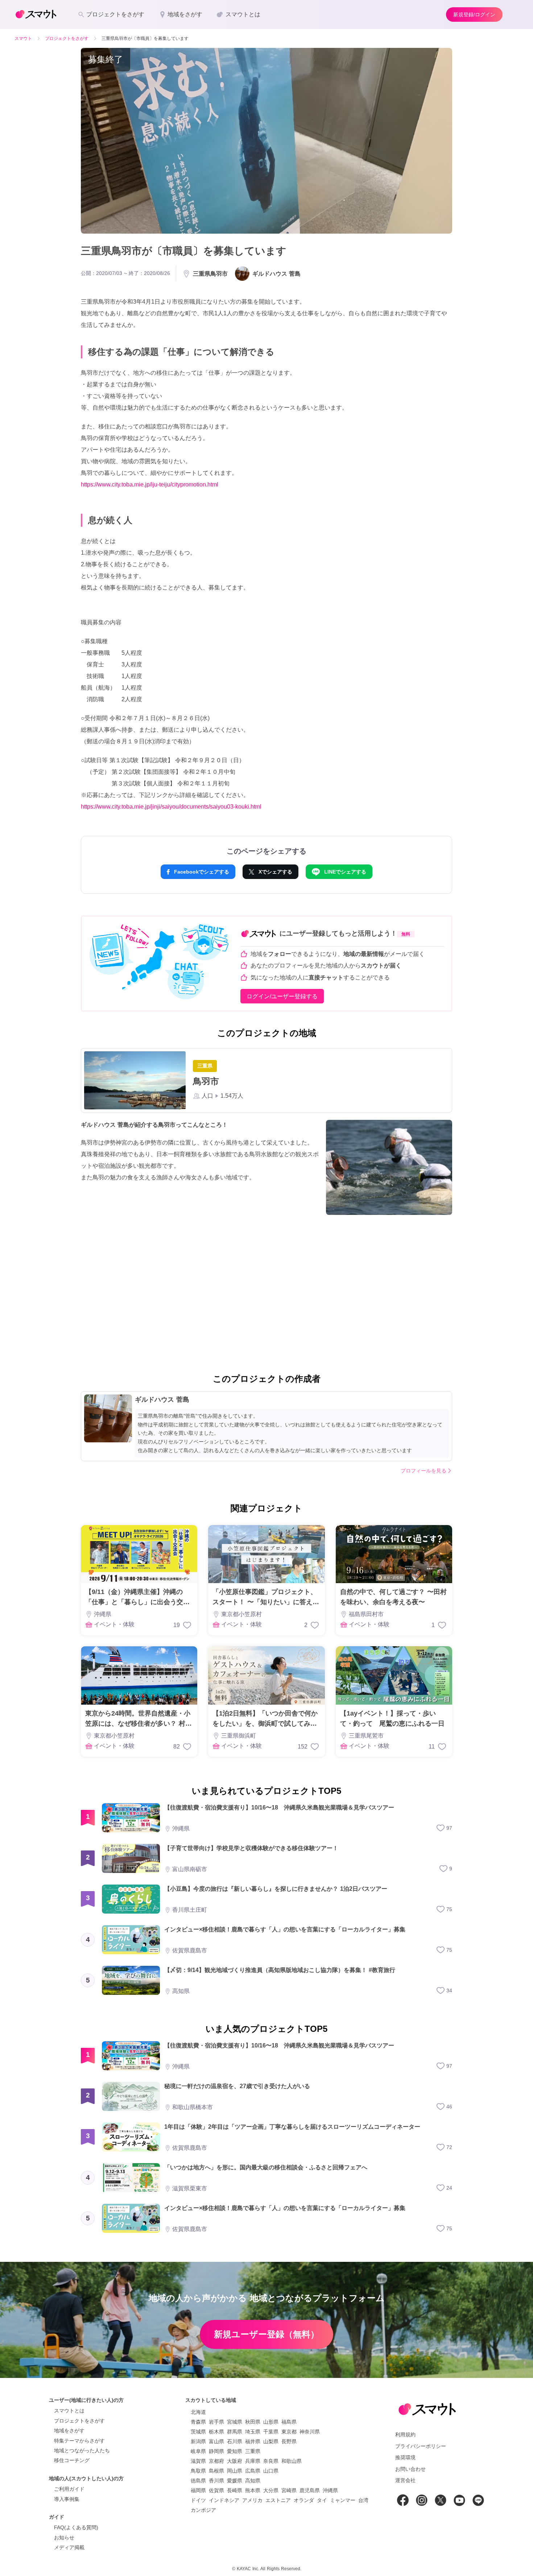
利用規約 (405, 2435)
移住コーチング (72, 2460)
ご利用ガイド (69, 2489)
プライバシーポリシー (421, 2446)
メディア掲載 (69, 2547)
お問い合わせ (410, 2469)
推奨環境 (405, 2457)
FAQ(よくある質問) (76, 2527)
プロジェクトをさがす (79, 2421)
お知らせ (64, 2538)
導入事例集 (67, 2499)
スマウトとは (69, 2411)
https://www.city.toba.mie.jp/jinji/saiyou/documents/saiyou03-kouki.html (171, 807)
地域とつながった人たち (82, 2450)
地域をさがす (69, 2431)
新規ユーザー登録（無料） (266, 2334)
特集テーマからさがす (79, 2441)
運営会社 (405, 2480)
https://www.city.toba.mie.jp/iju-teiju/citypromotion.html (150, 484)
